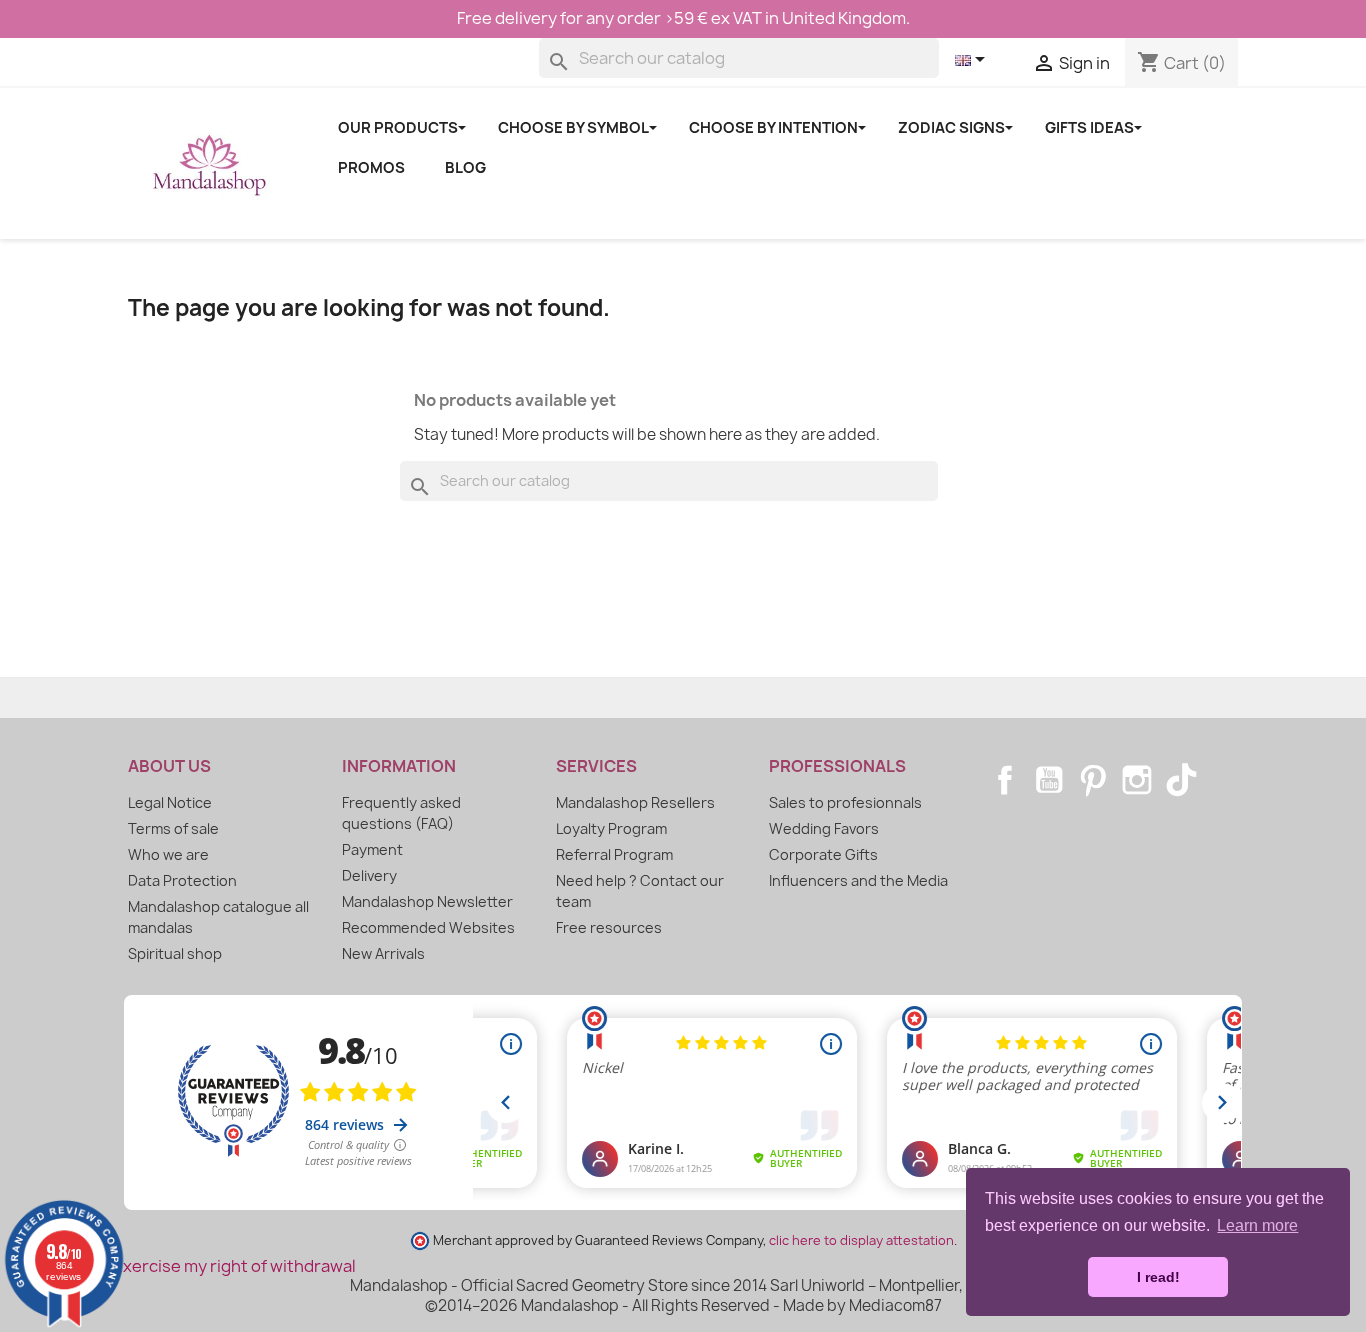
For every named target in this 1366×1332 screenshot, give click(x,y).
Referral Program (614, 854)
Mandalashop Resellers (635, 802)
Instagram (1137, 780)
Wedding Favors (824, 828)
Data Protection (182, 880)
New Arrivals (383, 953)
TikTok (1181, 780)
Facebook (1005, 780)
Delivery (369, 875)
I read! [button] (1158, 1277)
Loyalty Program (611, 828)
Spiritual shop (175, 953)
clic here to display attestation (861, 1240)
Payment (372, 849)
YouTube (1049, 780)
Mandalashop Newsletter (427, 901)
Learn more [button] (1257, 1225)
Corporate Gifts (823, 854)
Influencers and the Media (858, 880)
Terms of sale (173, 828)
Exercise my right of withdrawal (234, 1266)
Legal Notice (170, 802)
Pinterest (1093, 780)
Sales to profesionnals (845, 802)
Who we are (168, 854)
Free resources (609, 927)
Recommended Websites (428, 927)
